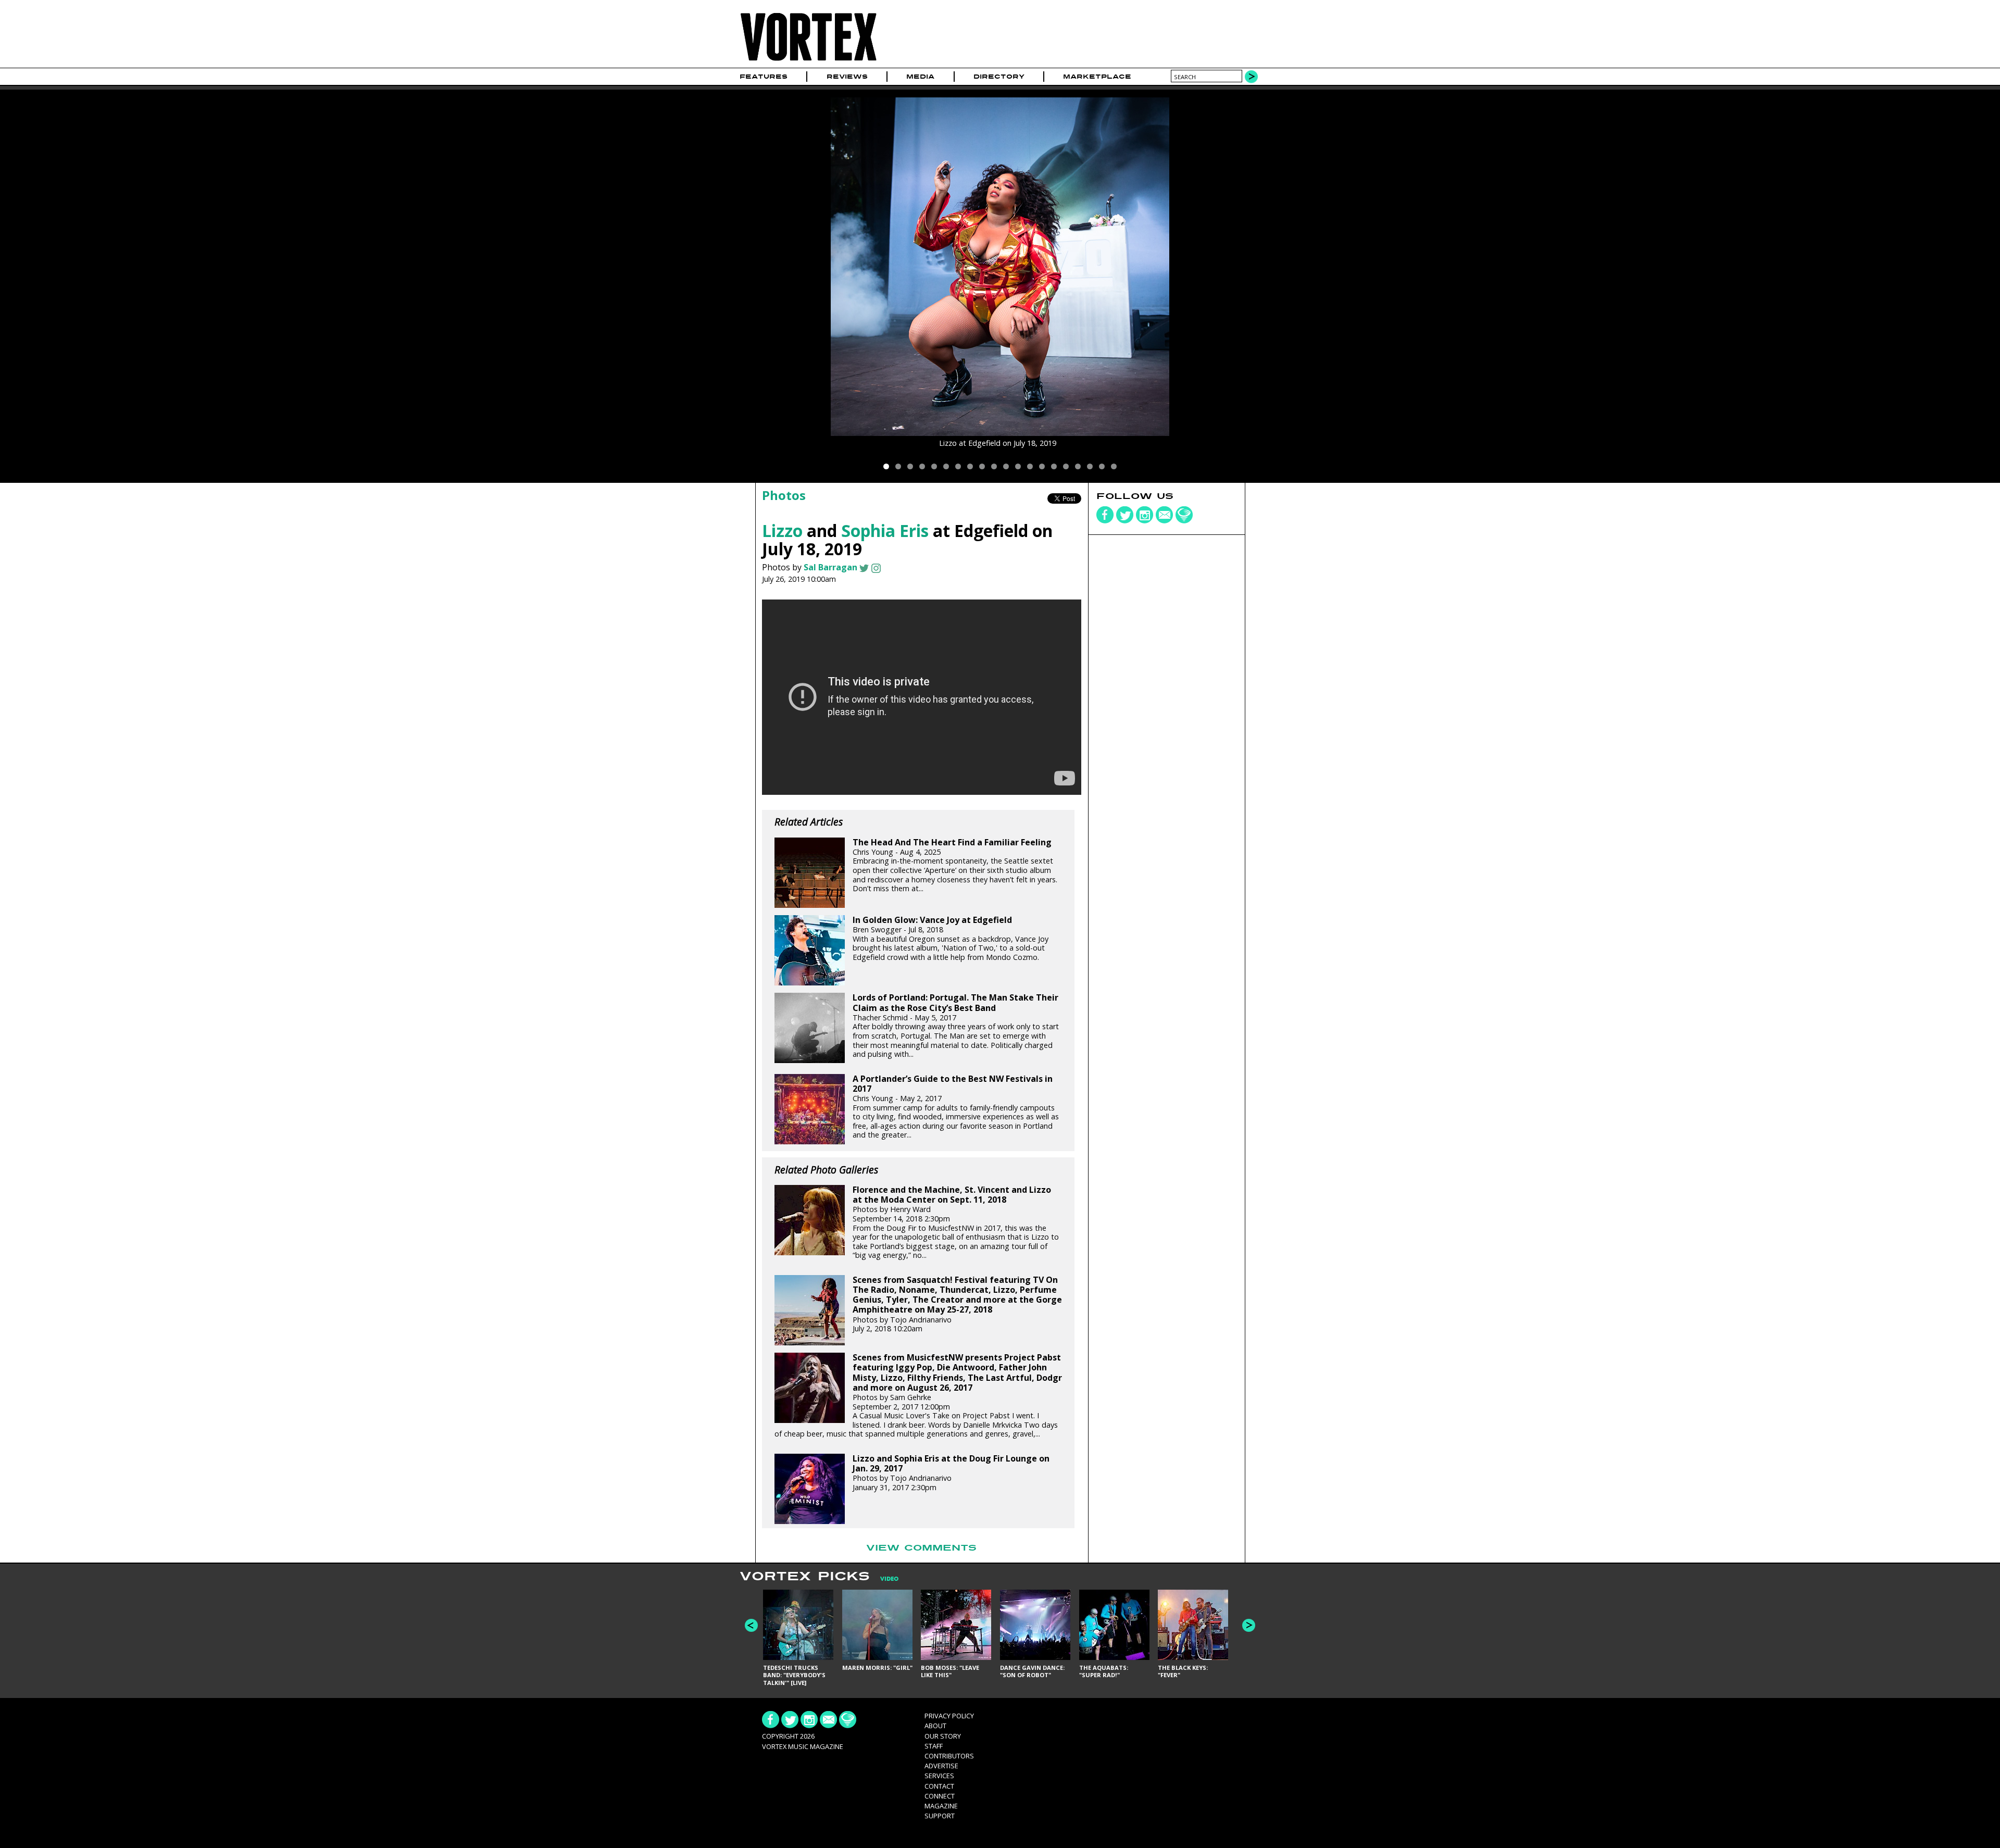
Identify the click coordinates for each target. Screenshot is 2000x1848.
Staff (934, 1746)
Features (764, 77)
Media (920, 77)
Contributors (949, 1756)
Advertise (941, 1766)
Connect (940, 1796)
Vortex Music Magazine (803, 1746)
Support (940, 1816)
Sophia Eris (885, 530)
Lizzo (782, 530)
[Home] (808, 61)
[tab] (884, 1579)
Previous (751, 1625)
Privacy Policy (949, 1716)
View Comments (921, 1548)
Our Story (943, 1736)
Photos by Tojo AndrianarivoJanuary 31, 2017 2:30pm (951, 1473)
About (935, 1726)
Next (1249, 1625)
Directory (999, 77)
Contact (939, 1786)
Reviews (847, 77)
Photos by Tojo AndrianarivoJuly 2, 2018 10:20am (957, 1304)
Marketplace (1097, 77)
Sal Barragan (830, 567)
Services (939, 1776)
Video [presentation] (889, 1579)
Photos (784, 495)
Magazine (941, 1806)
